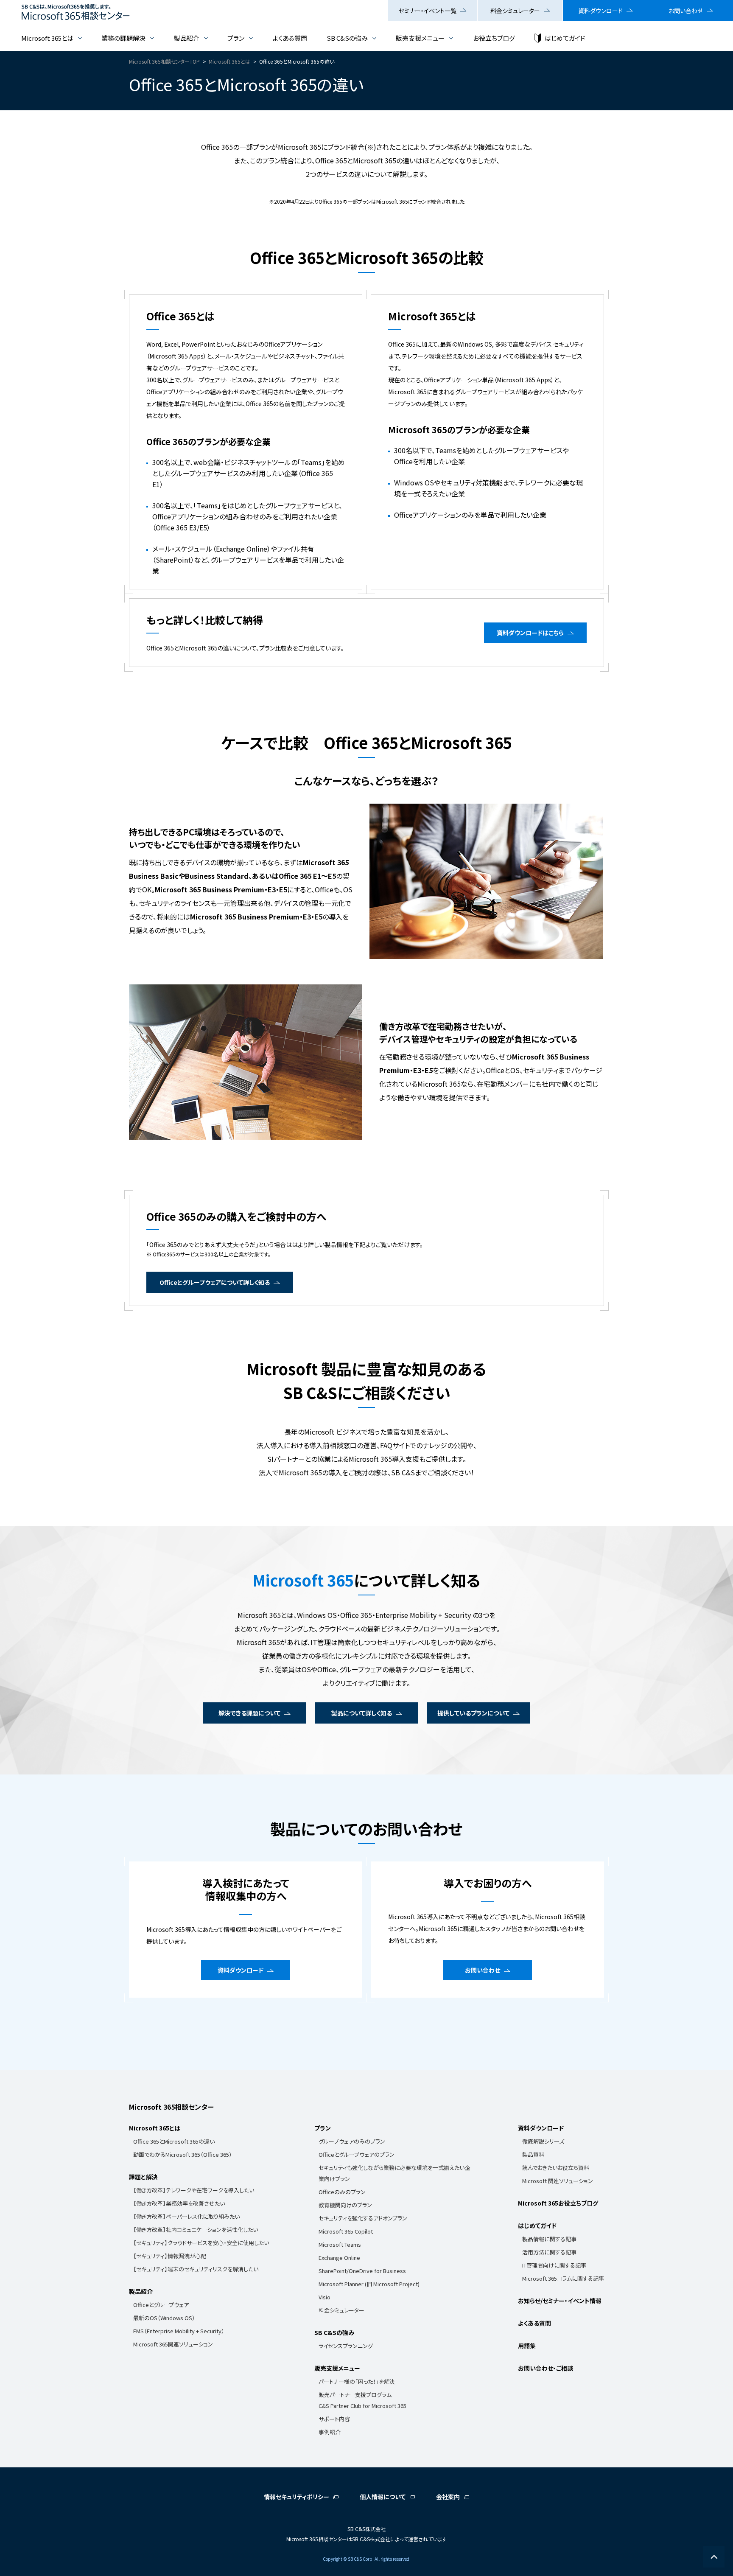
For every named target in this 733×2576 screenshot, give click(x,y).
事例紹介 (330, 2432)
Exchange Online (339, 2258)
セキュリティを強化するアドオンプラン (363, 2218)
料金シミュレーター (515, 11)
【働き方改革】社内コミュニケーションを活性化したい (196, 2230)
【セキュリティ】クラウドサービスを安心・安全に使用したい (201, 2243)
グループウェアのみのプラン (352, 2141)
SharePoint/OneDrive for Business (362, 2271)
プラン (236, 38)
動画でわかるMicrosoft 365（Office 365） (183, 2154)
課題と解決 (143, 2177)
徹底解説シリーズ (543, 2141)
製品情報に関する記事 (549, 2239)
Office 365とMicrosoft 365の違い (174, 2141)
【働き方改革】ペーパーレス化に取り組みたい (186, 2216)
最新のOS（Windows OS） (164, 2318)
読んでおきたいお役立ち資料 (556, 2168)
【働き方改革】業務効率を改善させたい (179, 2203)
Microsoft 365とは (47, 38)
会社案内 (448, 2497)
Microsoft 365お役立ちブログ (558, 2203)
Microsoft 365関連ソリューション (173, 2344)
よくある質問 (290, 38)
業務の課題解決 (123, 38)
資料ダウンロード (600, 11)
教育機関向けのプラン (345, 2205)
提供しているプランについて (473, 1713)
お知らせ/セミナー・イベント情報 (560, 2301)
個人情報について (383, 2497)
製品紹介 (187, 38)
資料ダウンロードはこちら (530, 633)
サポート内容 (334, 2419)
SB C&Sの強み (347, 38)
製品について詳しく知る (362, 1713)
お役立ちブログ (494, 38)
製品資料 (533, 2154)
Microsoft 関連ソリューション (558, 2181)
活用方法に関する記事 (549, 2252)
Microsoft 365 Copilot (346, 2231)
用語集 (527, 2346)
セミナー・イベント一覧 (428, 11)
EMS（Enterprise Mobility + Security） (179, 2331)
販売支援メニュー (420, 38)
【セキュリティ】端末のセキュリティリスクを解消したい (196, 2269)
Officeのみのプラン (342, 2192)
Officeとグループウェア (161, 2305)
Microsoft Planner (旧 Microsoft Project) (369, 2284)
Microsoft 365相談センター (171, 2107)
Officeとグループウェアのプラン (357, 2154)
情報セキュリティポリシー (297, 2497)
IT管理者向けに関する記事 (554, 2265)
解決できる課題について (249, 1713)
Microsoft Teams (340, 2244)
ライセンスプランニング (346, 2346)
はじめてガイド (565, 38)
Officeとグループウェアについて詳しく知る (215, 1282)
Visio (325, 2297)
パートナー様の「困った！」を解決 (357, 2381)
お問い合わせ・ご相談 (546, 2368)
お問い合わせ (686, 11)
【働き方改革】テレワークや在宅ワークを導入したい (194, 2190)
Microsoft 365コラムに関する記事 (563, 2278)
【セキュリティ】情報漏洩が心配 (170, 2256)
